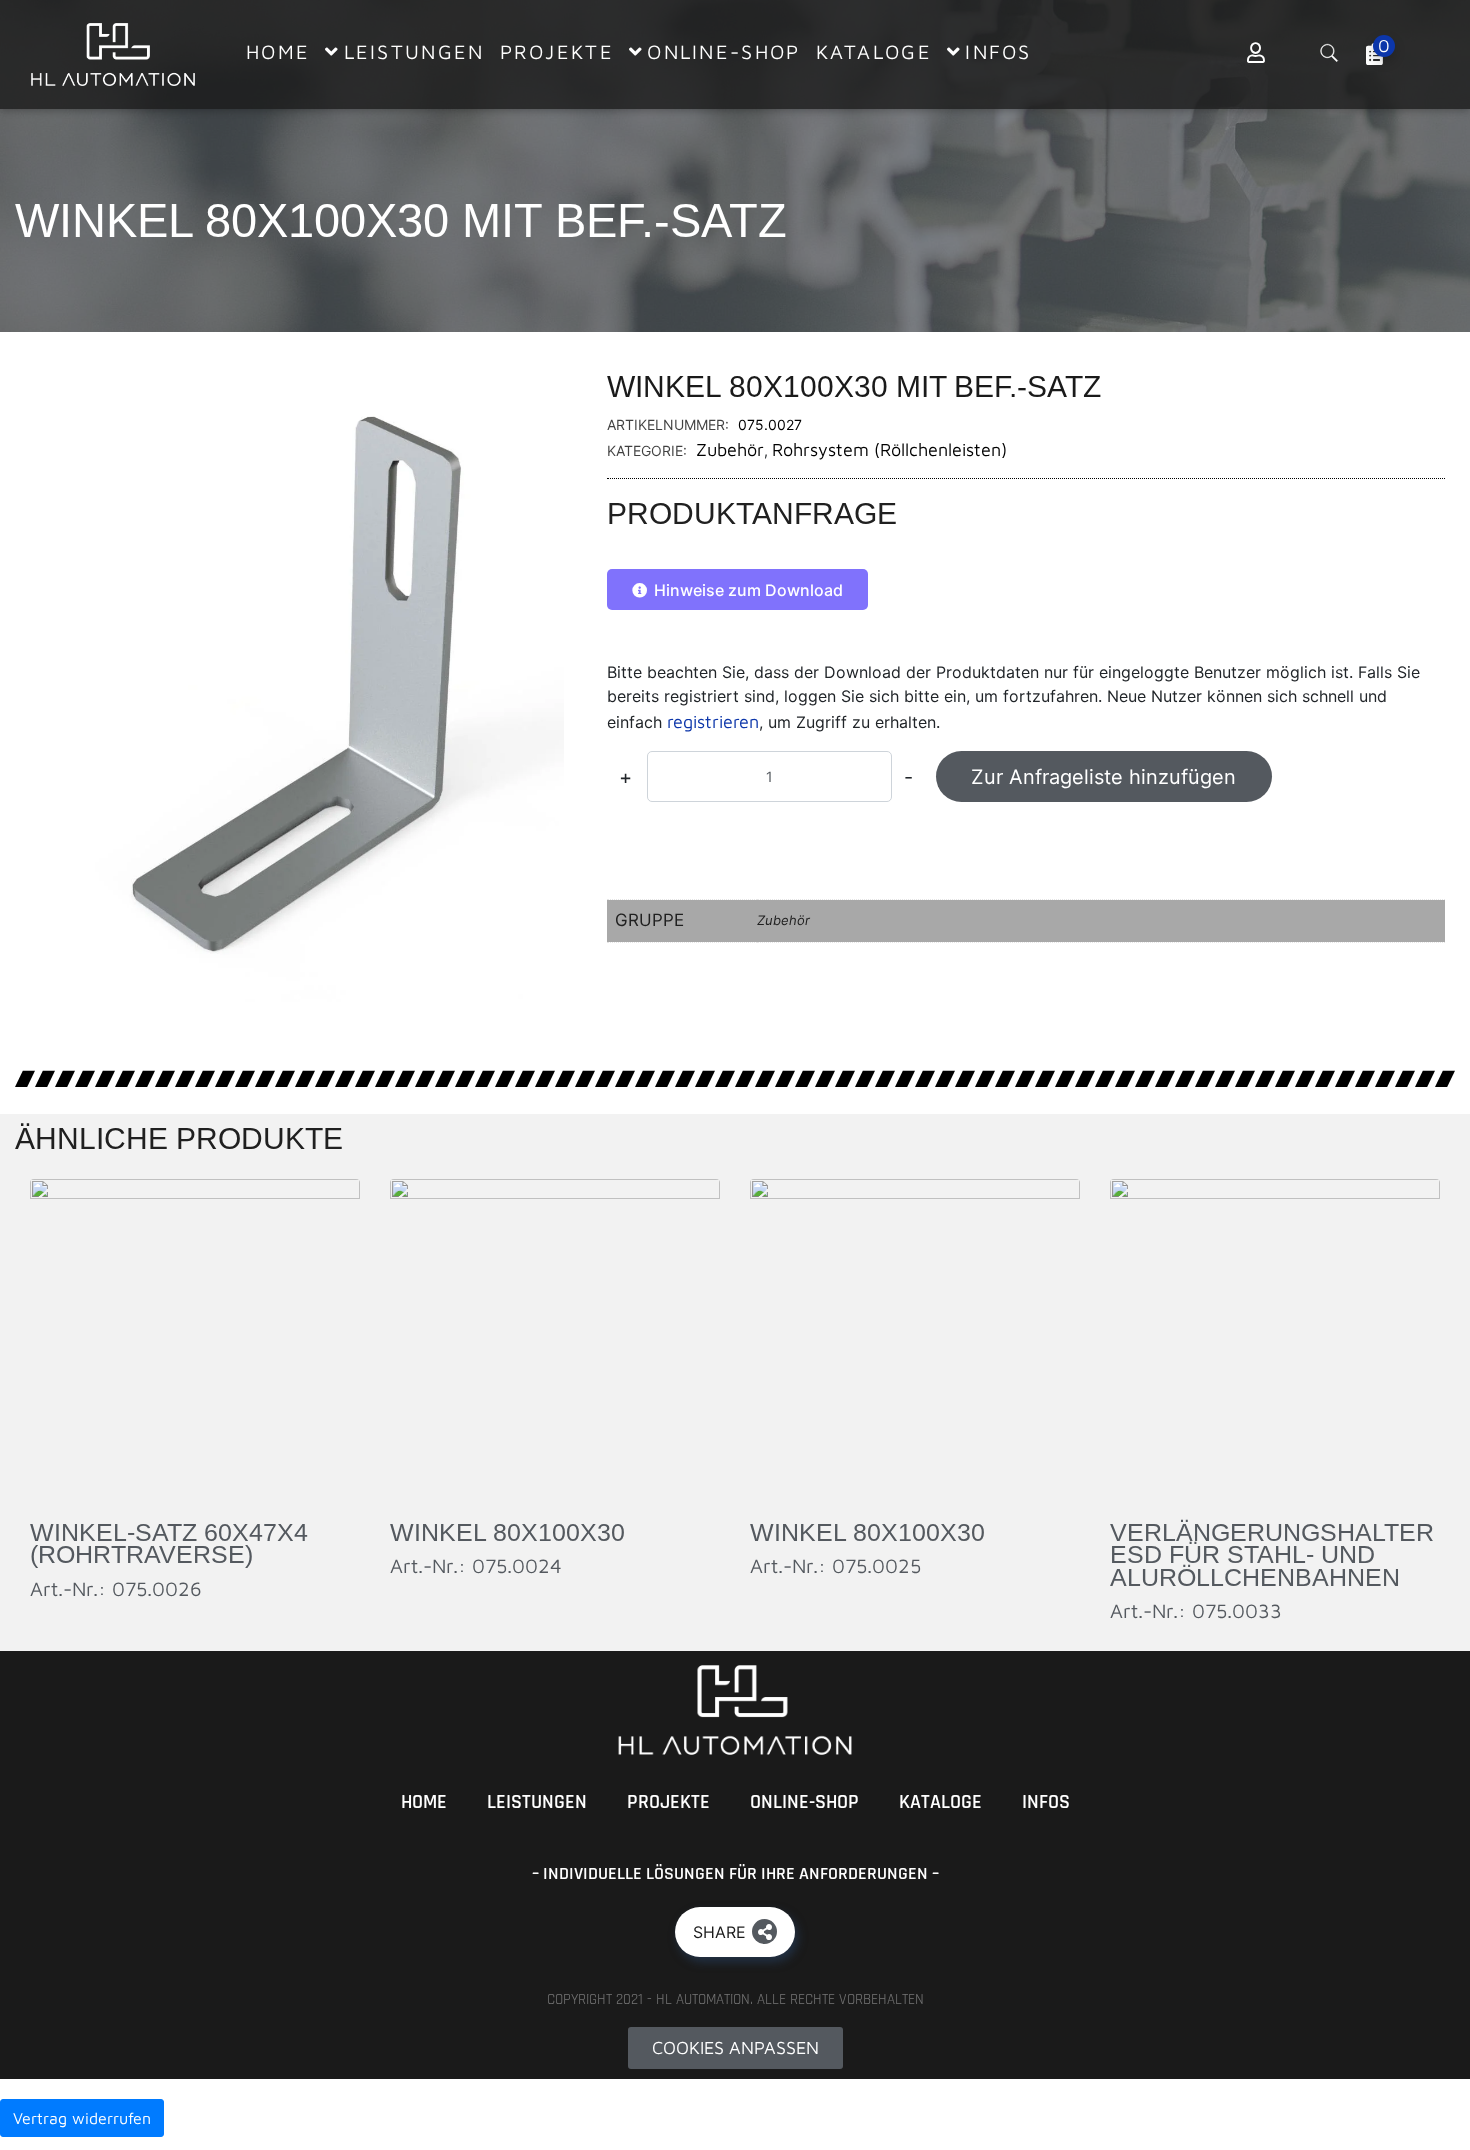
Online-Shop (804, 1802)
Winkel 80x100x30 (507, 1532)
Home (424, 1802)
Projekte (668, 1802)
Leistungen (537, 1802)
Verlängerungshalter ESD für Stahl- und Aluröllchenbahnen (1272, 1554)
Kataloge (940, 1802)
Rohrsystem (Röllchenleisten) (889, 449)
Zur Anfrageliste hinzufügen (1103, 777)
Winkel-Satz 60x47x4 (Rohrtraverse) (169, 1543)
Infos (1046, 1802)
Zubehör (730, 449)
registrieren (713, 721)
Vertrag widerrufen (82, 2118)
